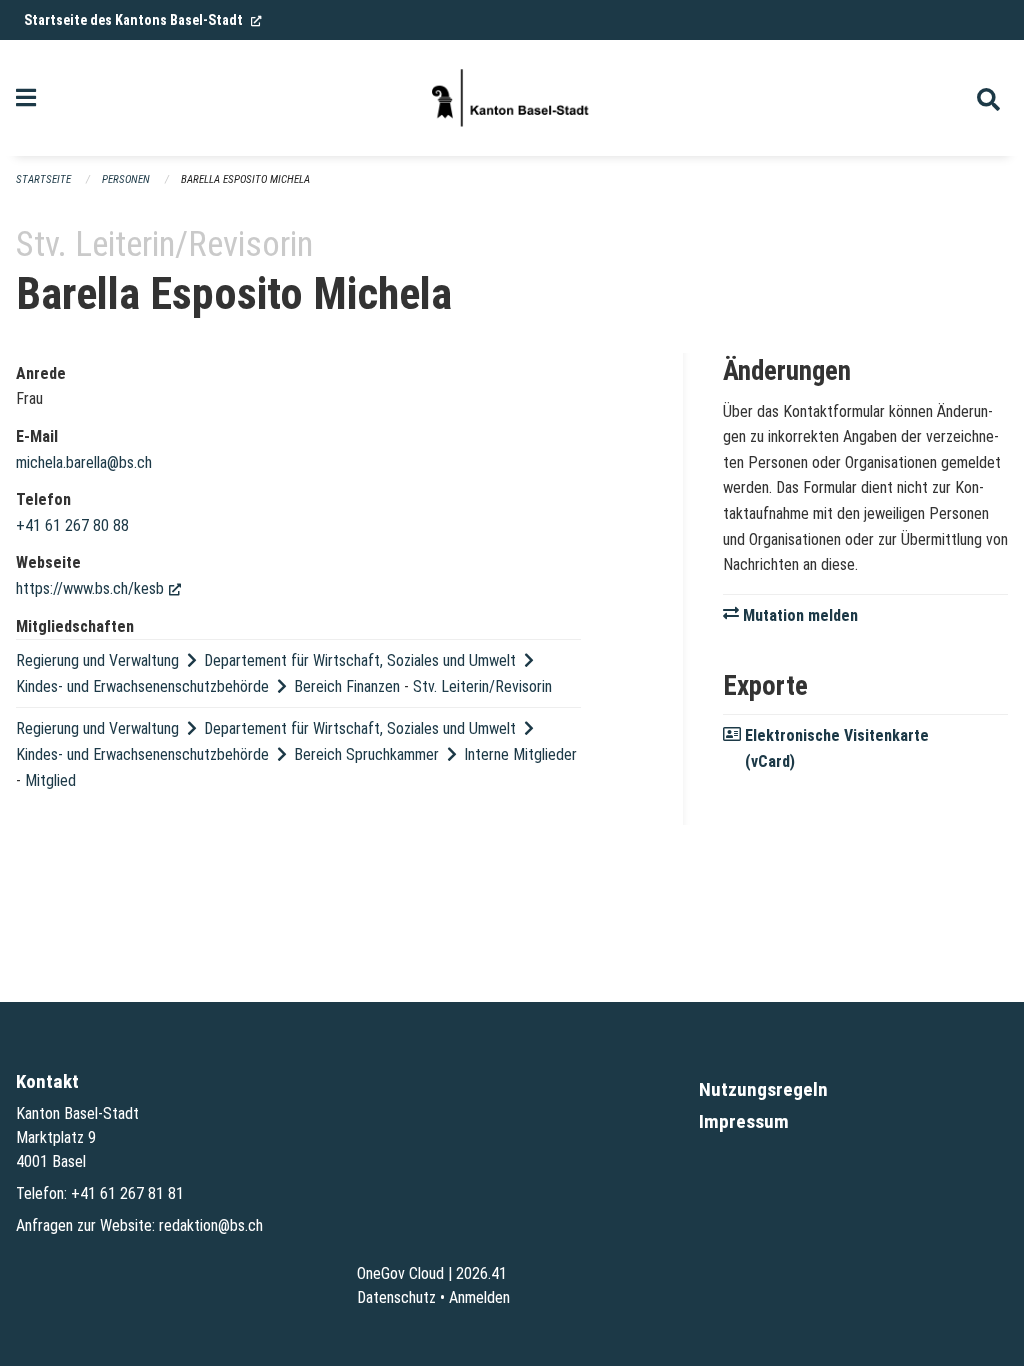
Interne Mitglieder (520, 754)
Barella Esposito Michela (245, 179)
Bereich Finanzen (347, 686)
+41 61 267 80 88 (72, 525)
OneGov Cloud (400, 1273)
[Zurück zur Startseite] (512, 98)
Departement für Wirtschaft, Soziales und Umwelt (360, 660)
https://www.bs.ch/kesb (98, 588)
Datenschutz (396, 1297)
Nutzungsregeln (763, 1089)
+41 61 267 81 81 (127, 1193)
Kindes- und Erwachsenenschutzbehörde (142, 686)
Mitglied (50, 780)
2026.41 (481, 1273)
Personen (126, 179)
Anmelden (479, 1297)
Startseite (43, 179)
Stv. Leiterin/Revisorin (482, 686)
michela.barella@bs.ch (84, 462)
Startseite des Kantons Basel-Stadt (143, 20)
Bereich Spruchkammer (366, 754)
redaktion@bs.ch (211, 1225)
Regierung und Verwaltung (97, 660)
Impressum (744, 1121)
